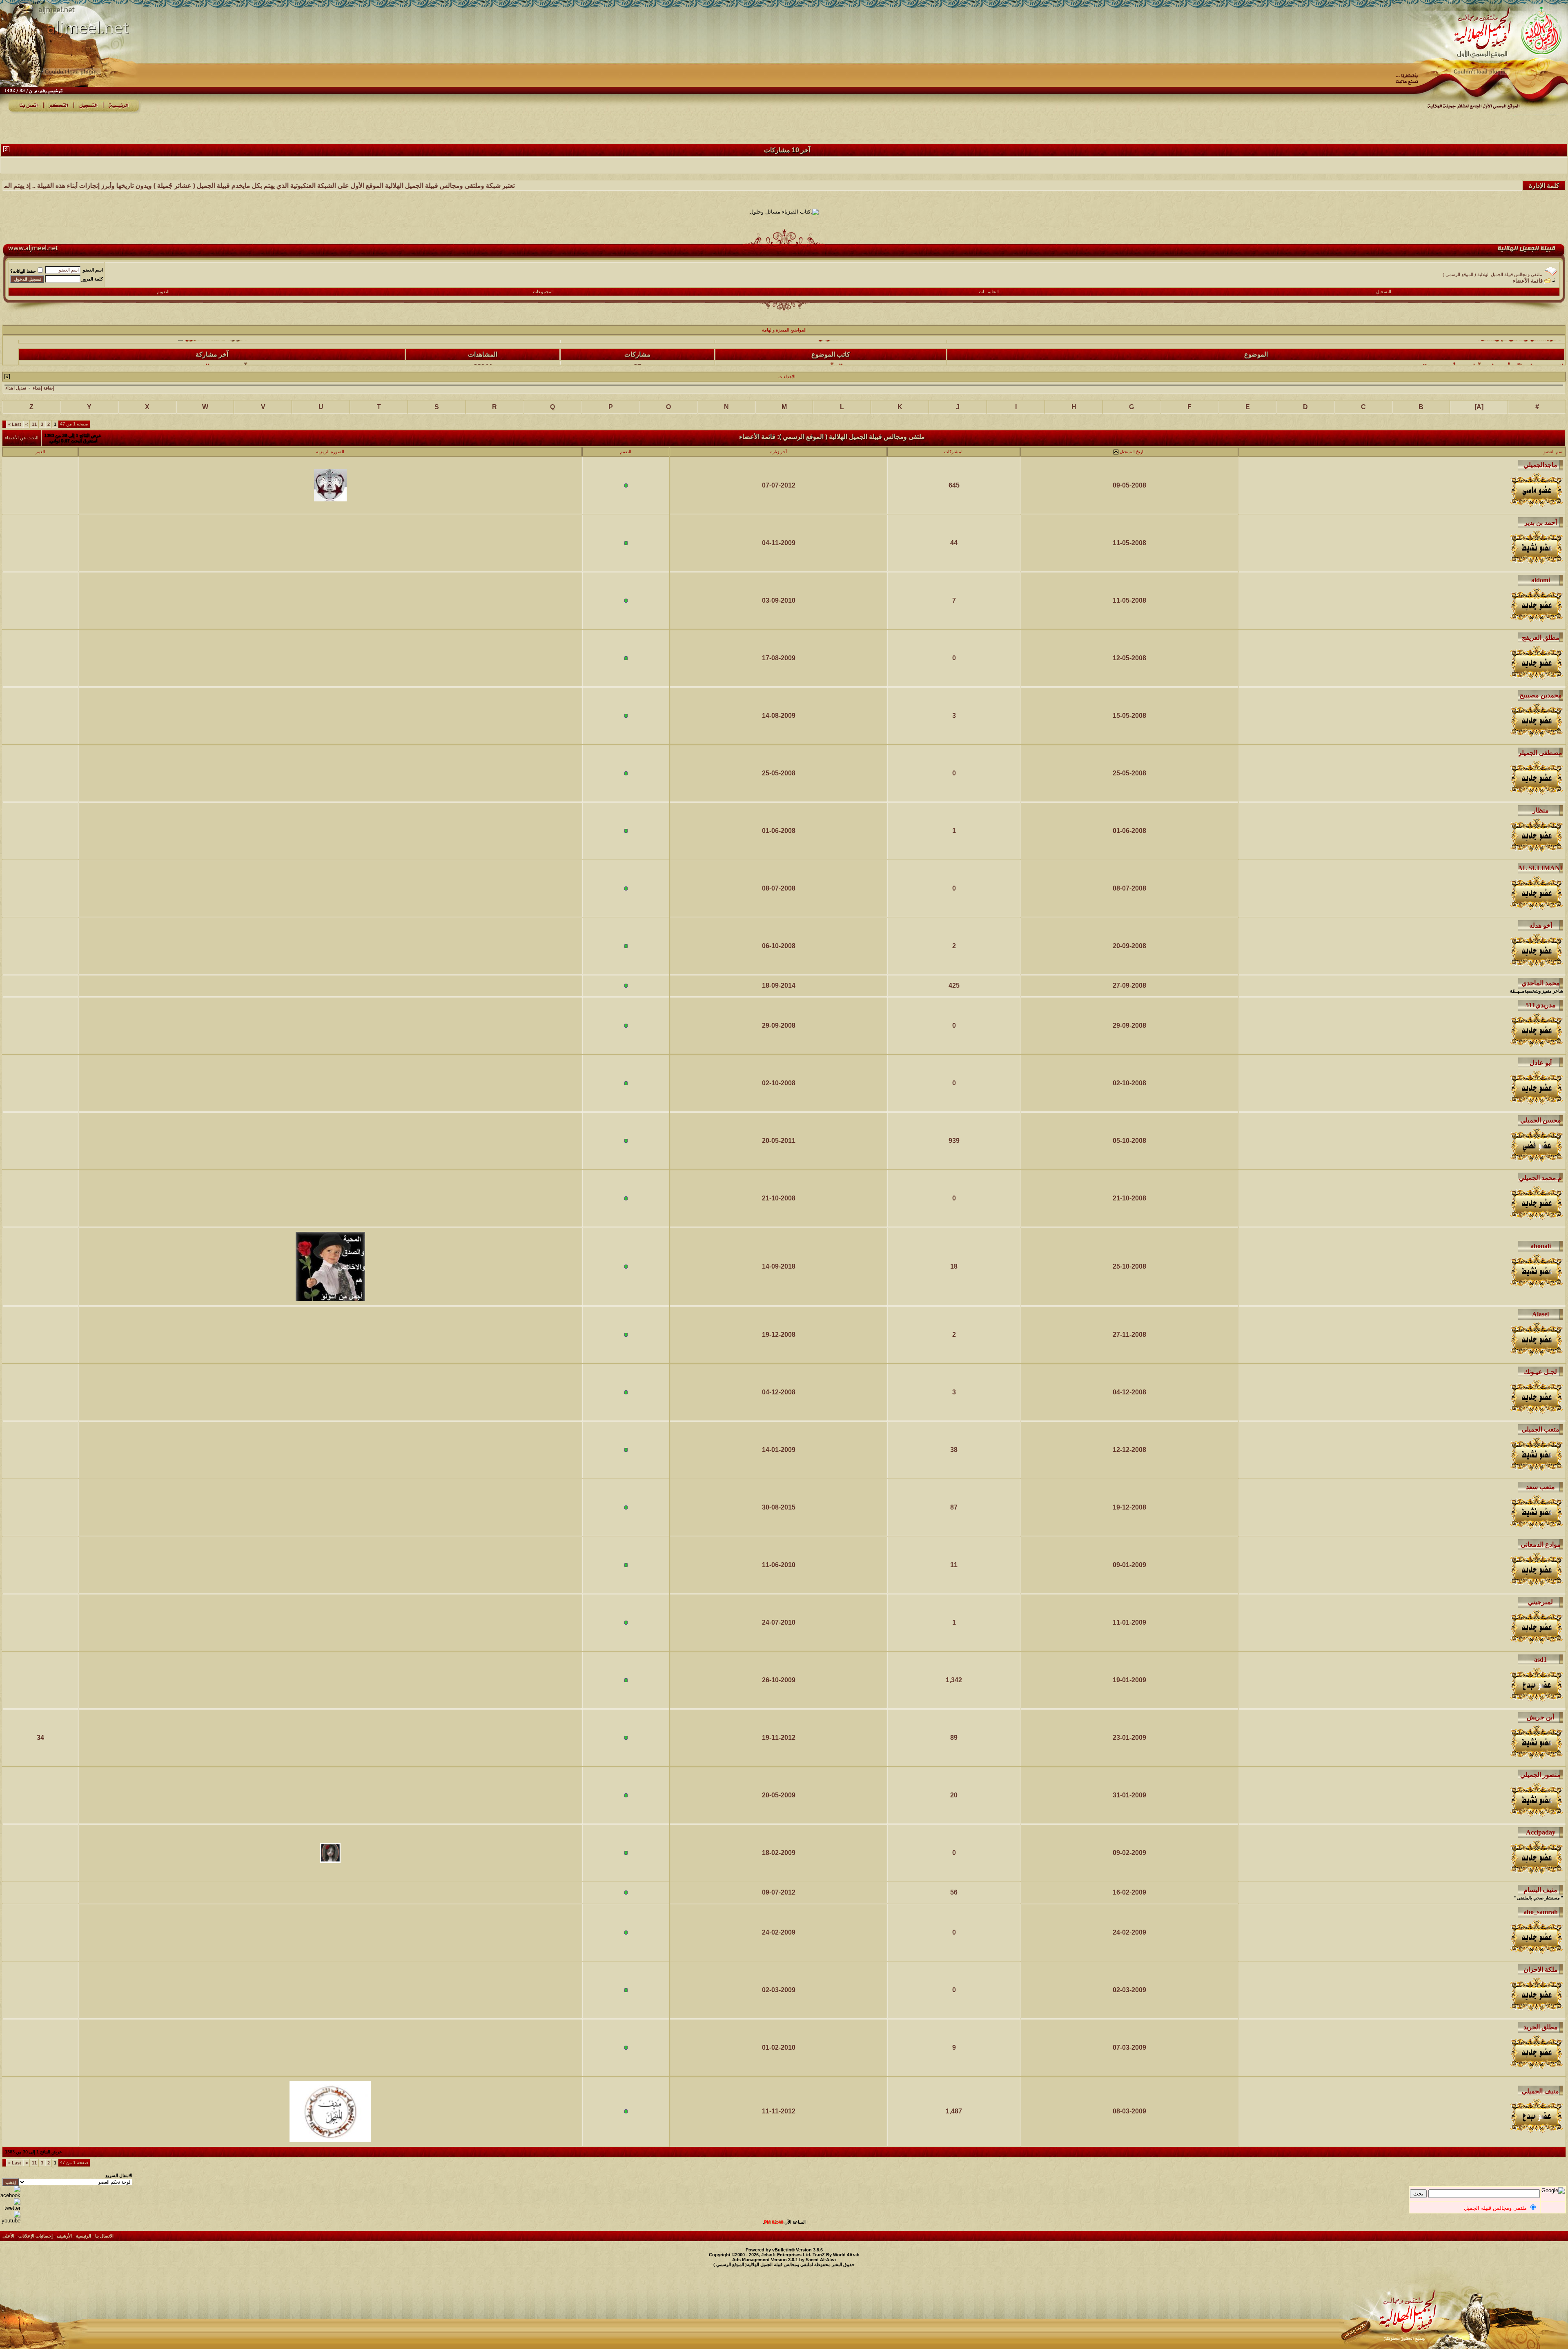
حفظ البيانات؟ (23, 271)
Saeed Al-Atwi (821, 2260)
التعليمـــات (989, 292)
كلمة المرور (92, 279)
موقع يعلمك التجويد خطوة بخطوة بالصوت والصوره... (1493, 358)
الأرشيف (64, 2236)
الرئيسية (84, 2236)
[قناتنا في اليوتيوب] (10, 2221)
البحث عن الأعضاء (22, 438)
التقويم (163, 292)
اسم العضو (93, 270)
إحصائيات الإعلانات (36, 2236)
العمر (40, 452)
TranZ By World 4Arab (836, 2255)
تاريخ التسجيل (1132, 452)
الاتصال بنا (104, 2236)
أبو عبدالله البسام (831, 358)
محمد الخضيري (205, 358)
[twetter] (10, 2208)
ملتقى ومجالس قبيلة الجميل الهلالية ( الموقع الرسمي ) (1492, 274)
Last (15, 424)
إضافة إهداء (43, 388)
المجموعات (543, 292)
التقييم (626, 452)
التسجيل (1384, 292)
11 (34, 424)
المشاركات (954, 452)
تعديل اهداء (16, 388)
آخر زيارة (778, 452)
